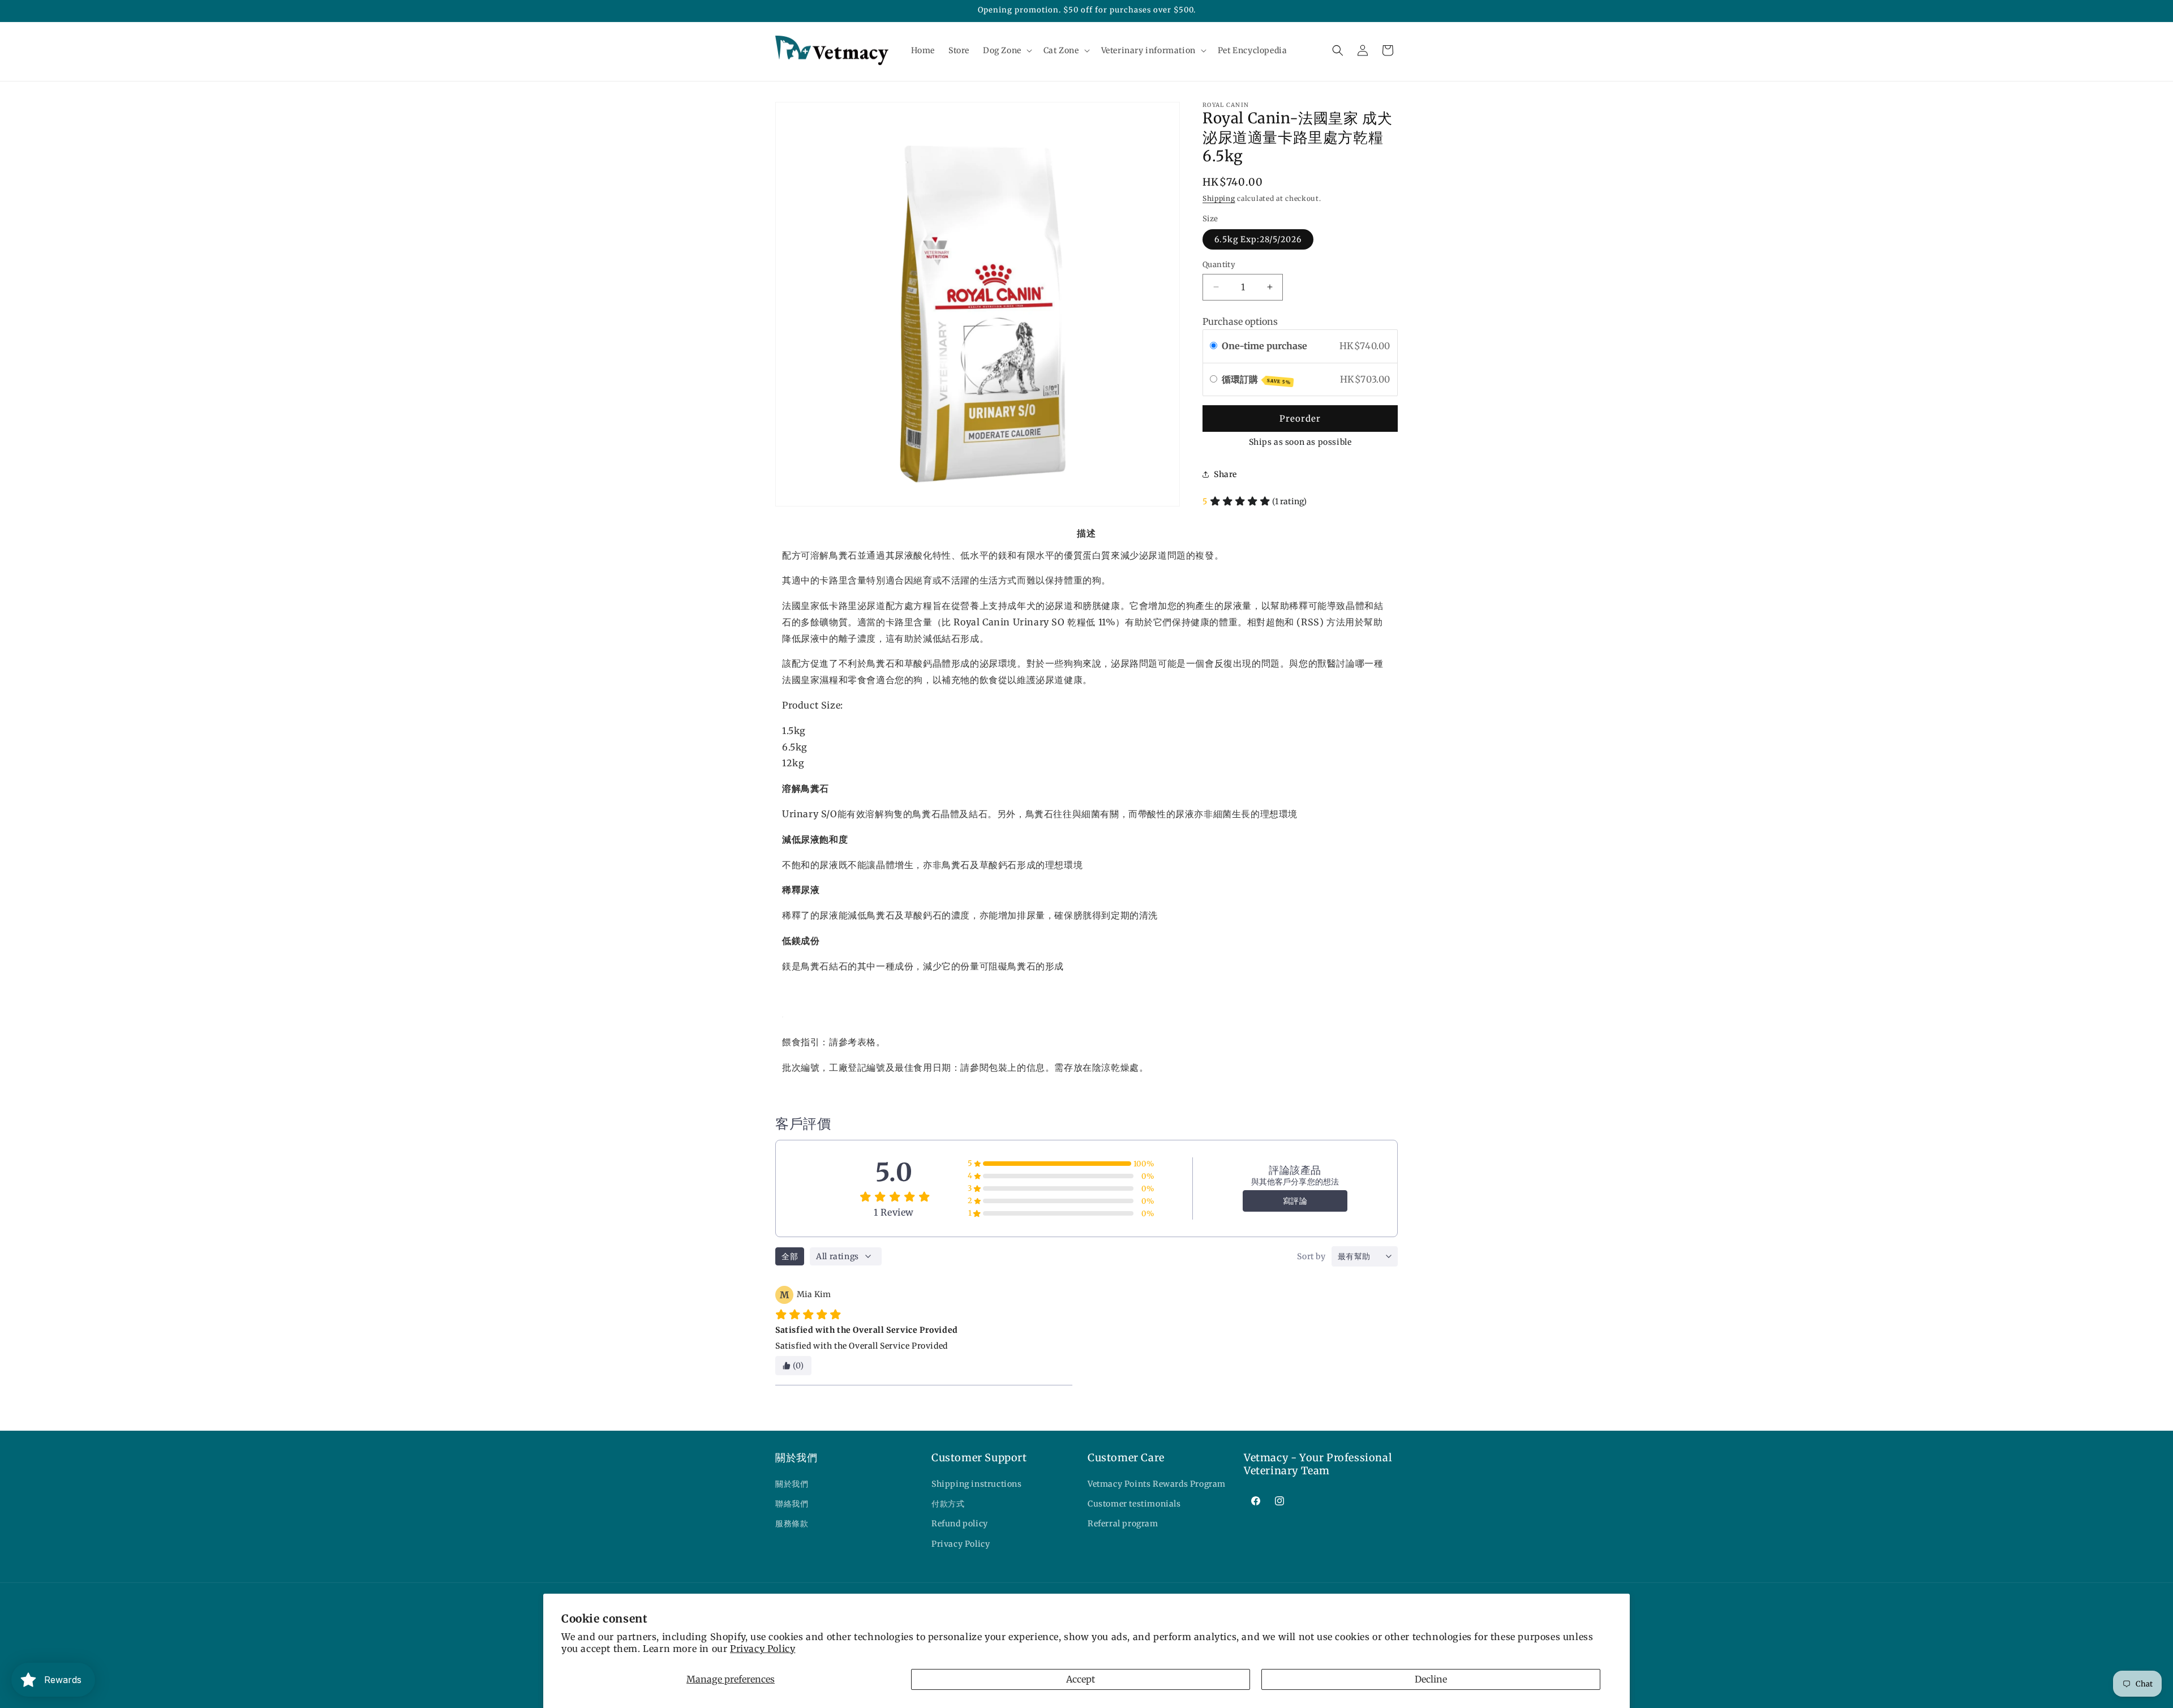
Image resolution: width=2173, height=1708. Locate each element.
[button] (1006, 50)
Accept (1081, 1679)
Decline (1431, 1679)
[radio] (1214, 346)
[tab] (1086, 533)
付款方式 (948, 1504)
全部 (790, 1256)
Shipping (1219, 198)
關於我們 (792, 1484)
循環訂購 (1257, 379)
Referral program (1123, 1524)
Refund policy (960, 1524)
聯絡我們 (792, 1504)
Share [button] (1225, 474)
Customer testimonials (1134, 1504)
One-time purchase (1264, 346)
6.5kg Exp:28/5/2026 (1258, 239)
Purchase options (1240, 321)
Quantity (1219, 265)
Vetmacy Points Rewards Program (1157, 1484)
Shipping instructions (977, 1484)
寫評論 (1295, 1201)
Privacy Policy (763, 1649)
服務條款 (792, 1524)
